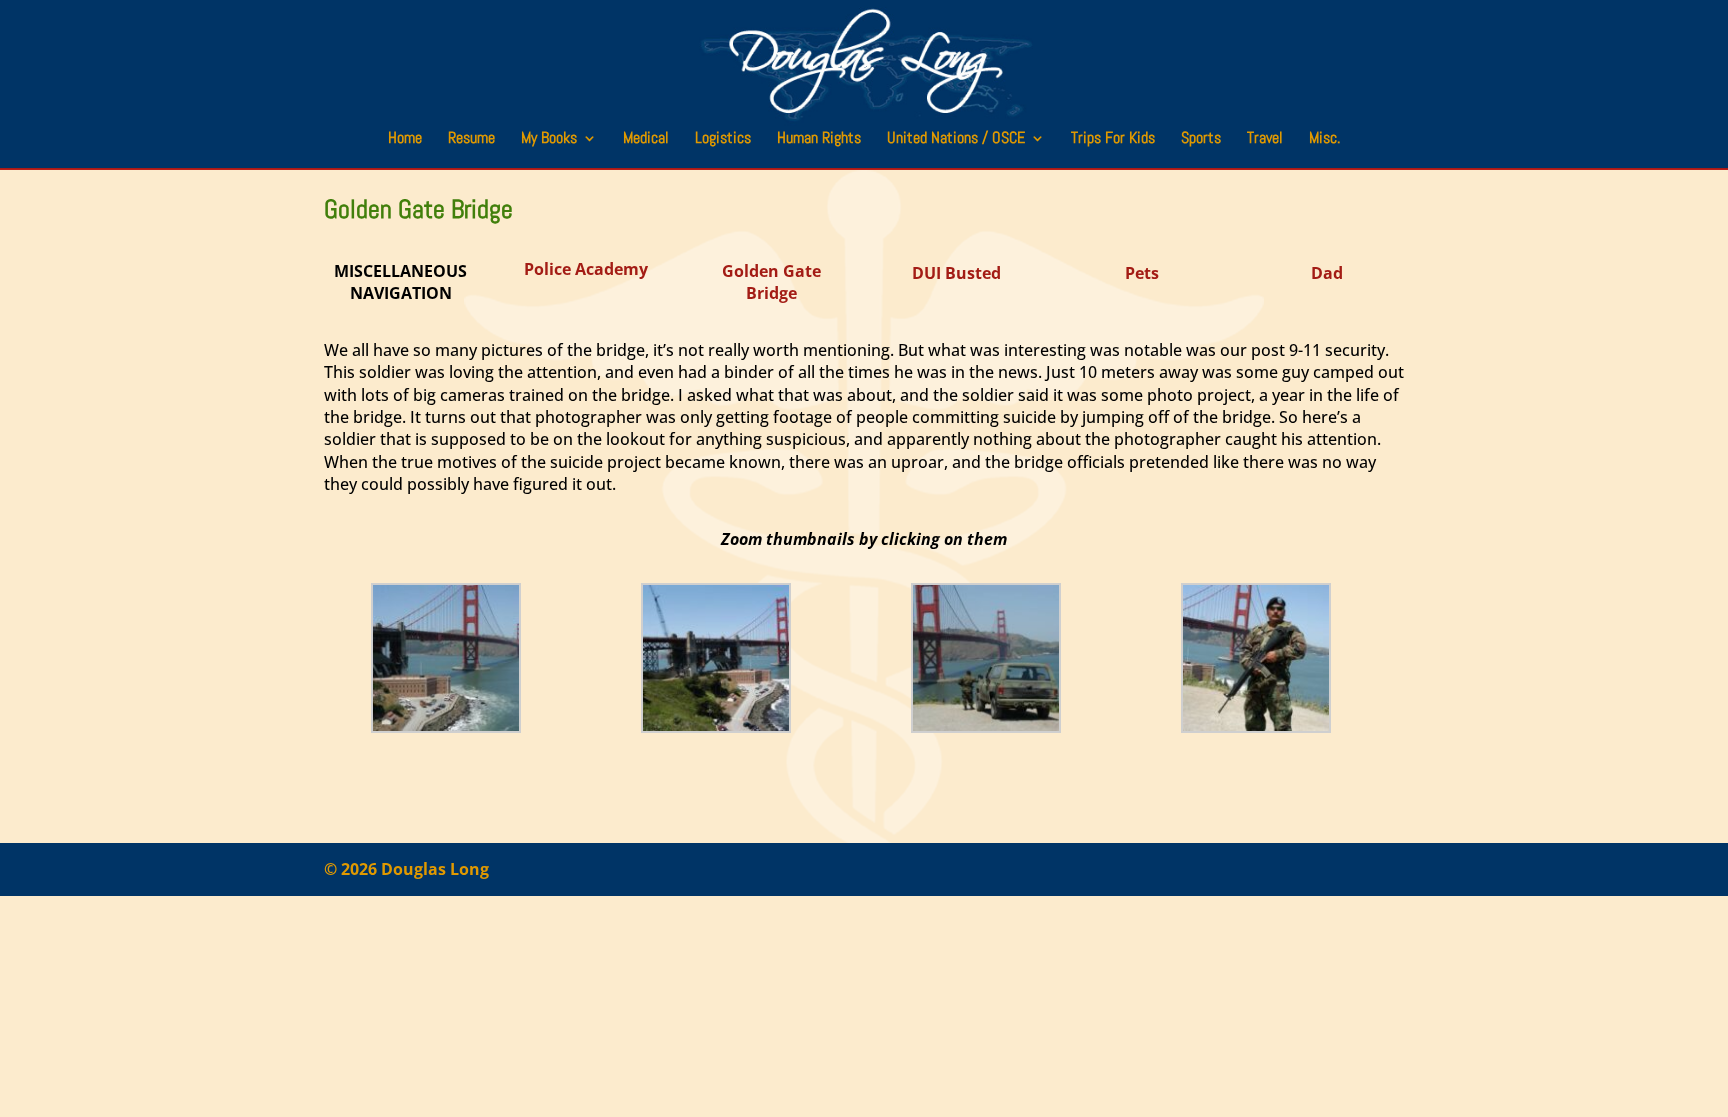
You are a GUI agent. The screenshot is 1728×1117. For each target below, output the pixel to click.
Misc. (1324, 139)
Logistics (723, 139)
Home (405, 139)
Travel (1265, 139)
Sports (1201, 139)
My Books (549, 139)
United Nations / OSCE (956, 139)
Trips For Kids (1113, 139)
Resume (471, 139)
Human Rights (819, 139)
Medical (646, 139)
